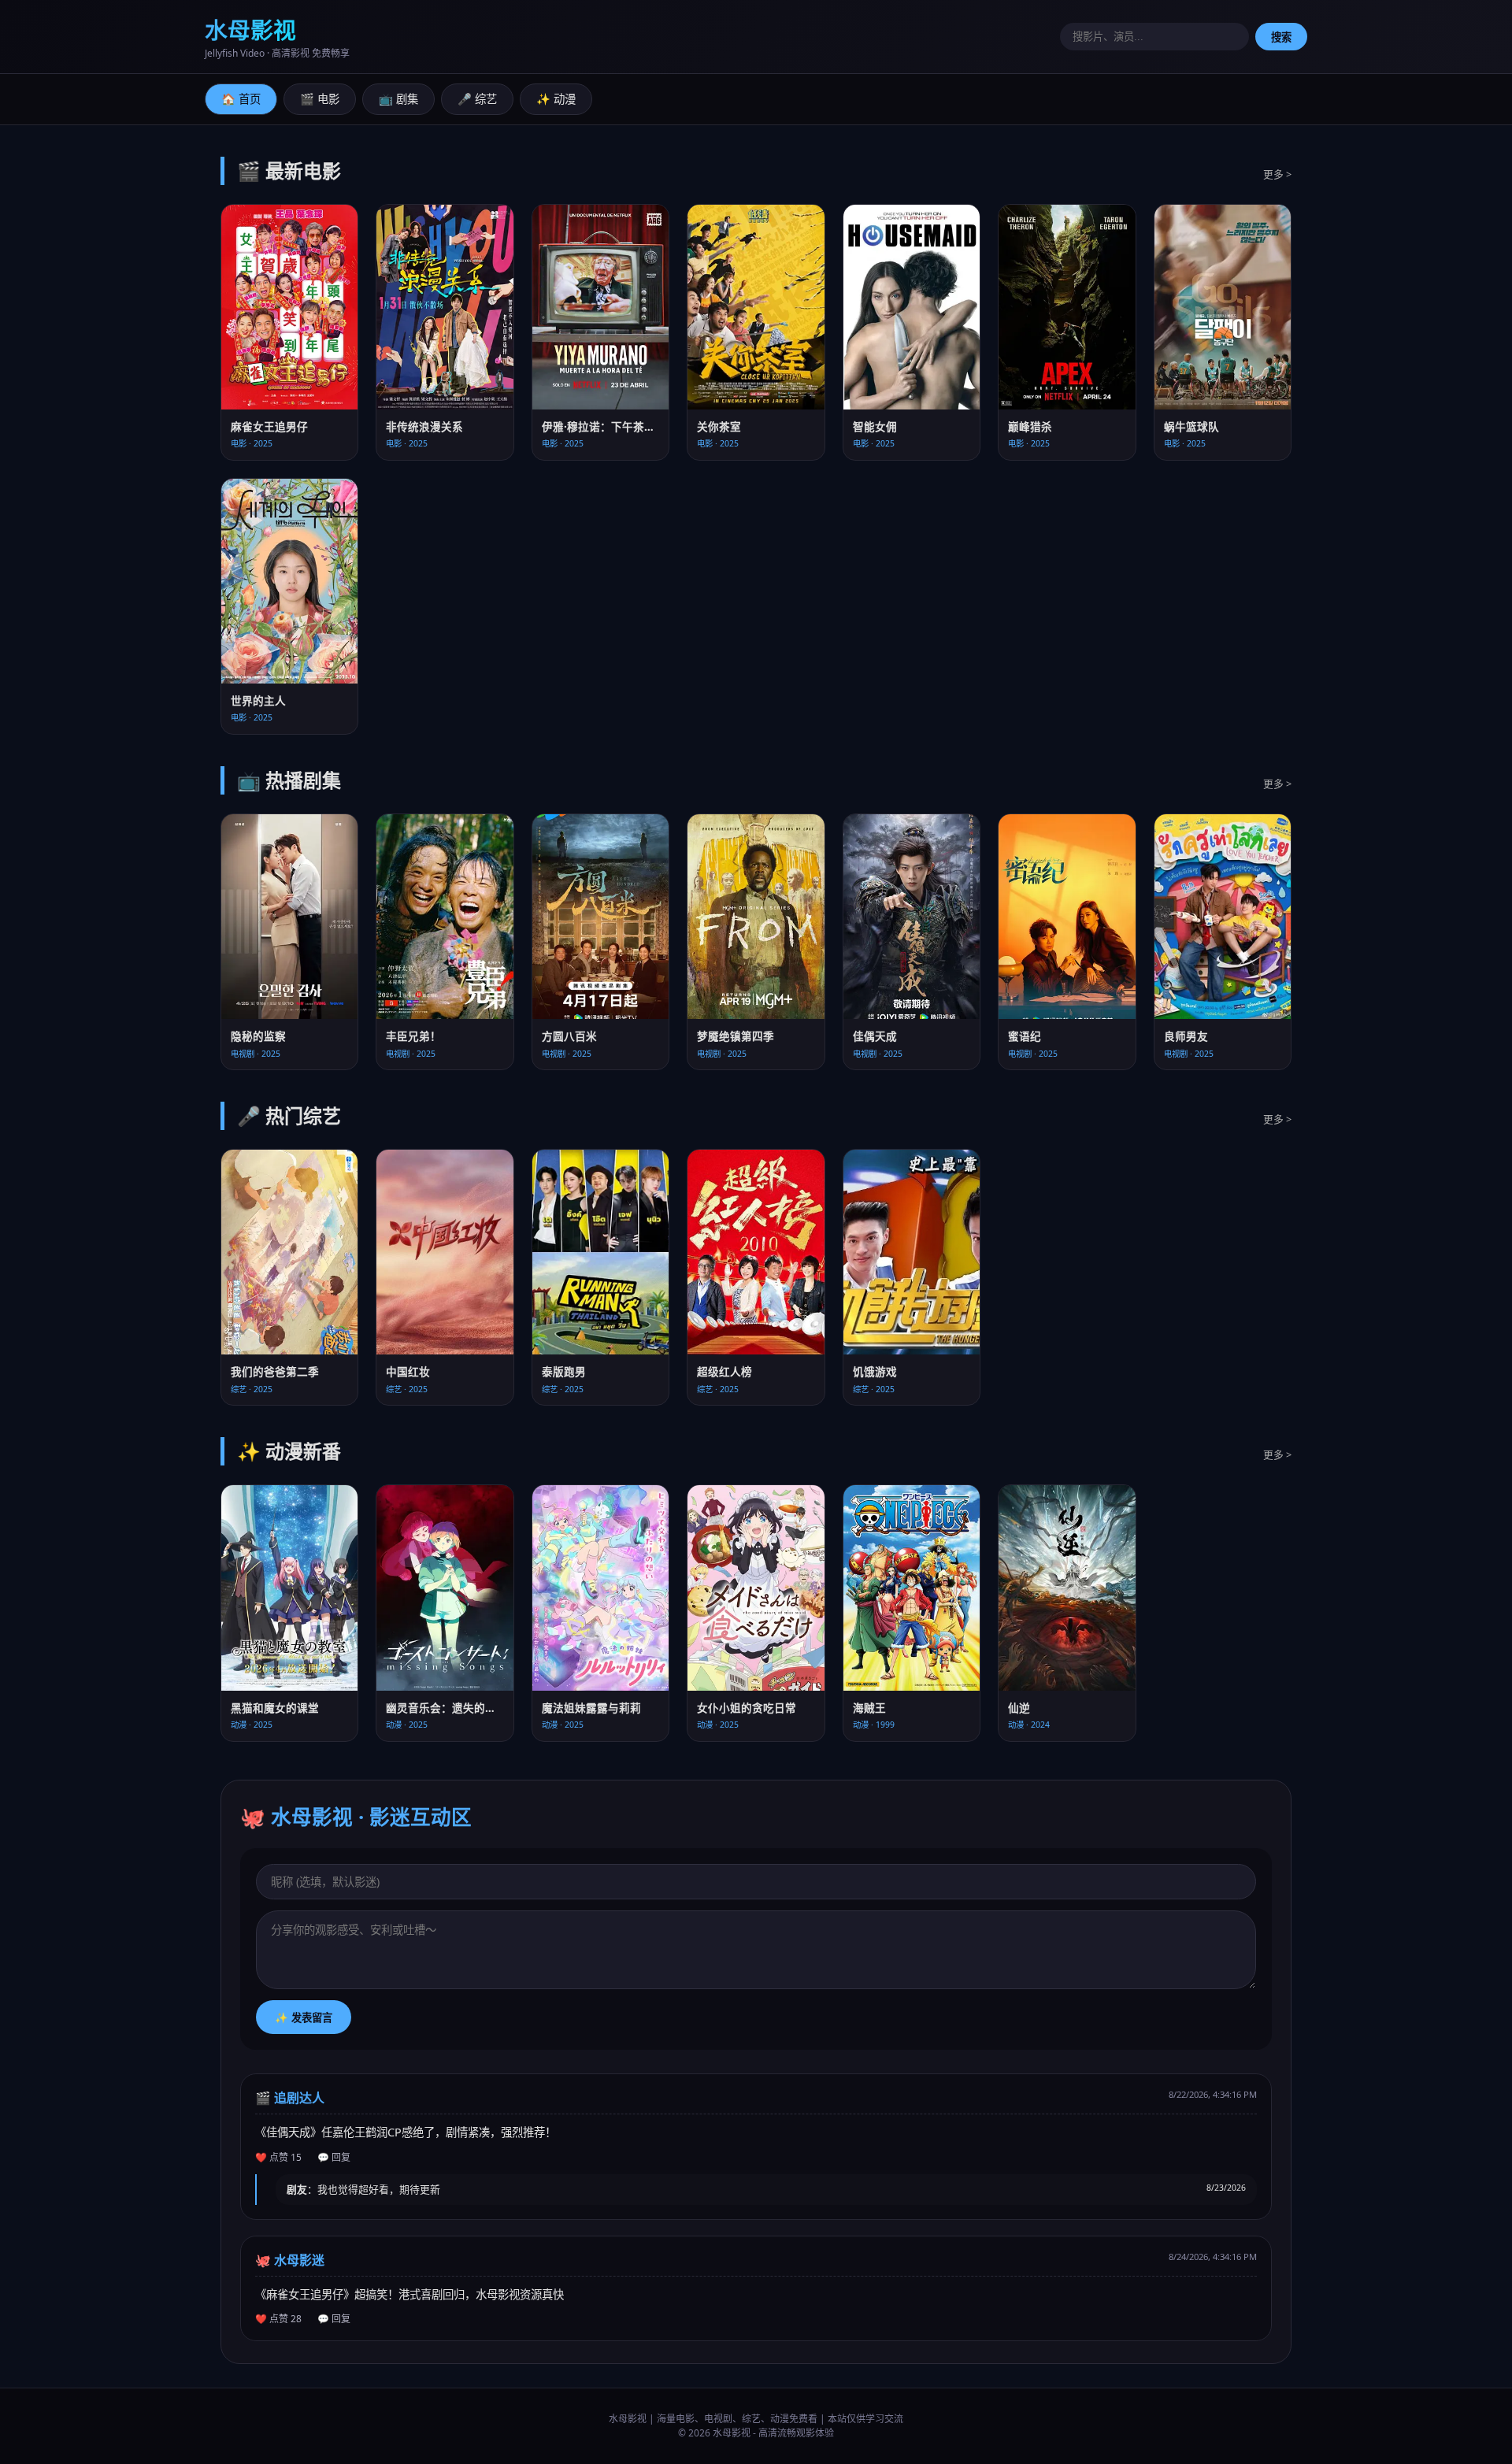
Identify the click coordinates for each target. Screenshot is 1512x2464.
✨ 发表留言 (304, 2018)
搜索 (1281, 37)
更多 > (1277, 174)
